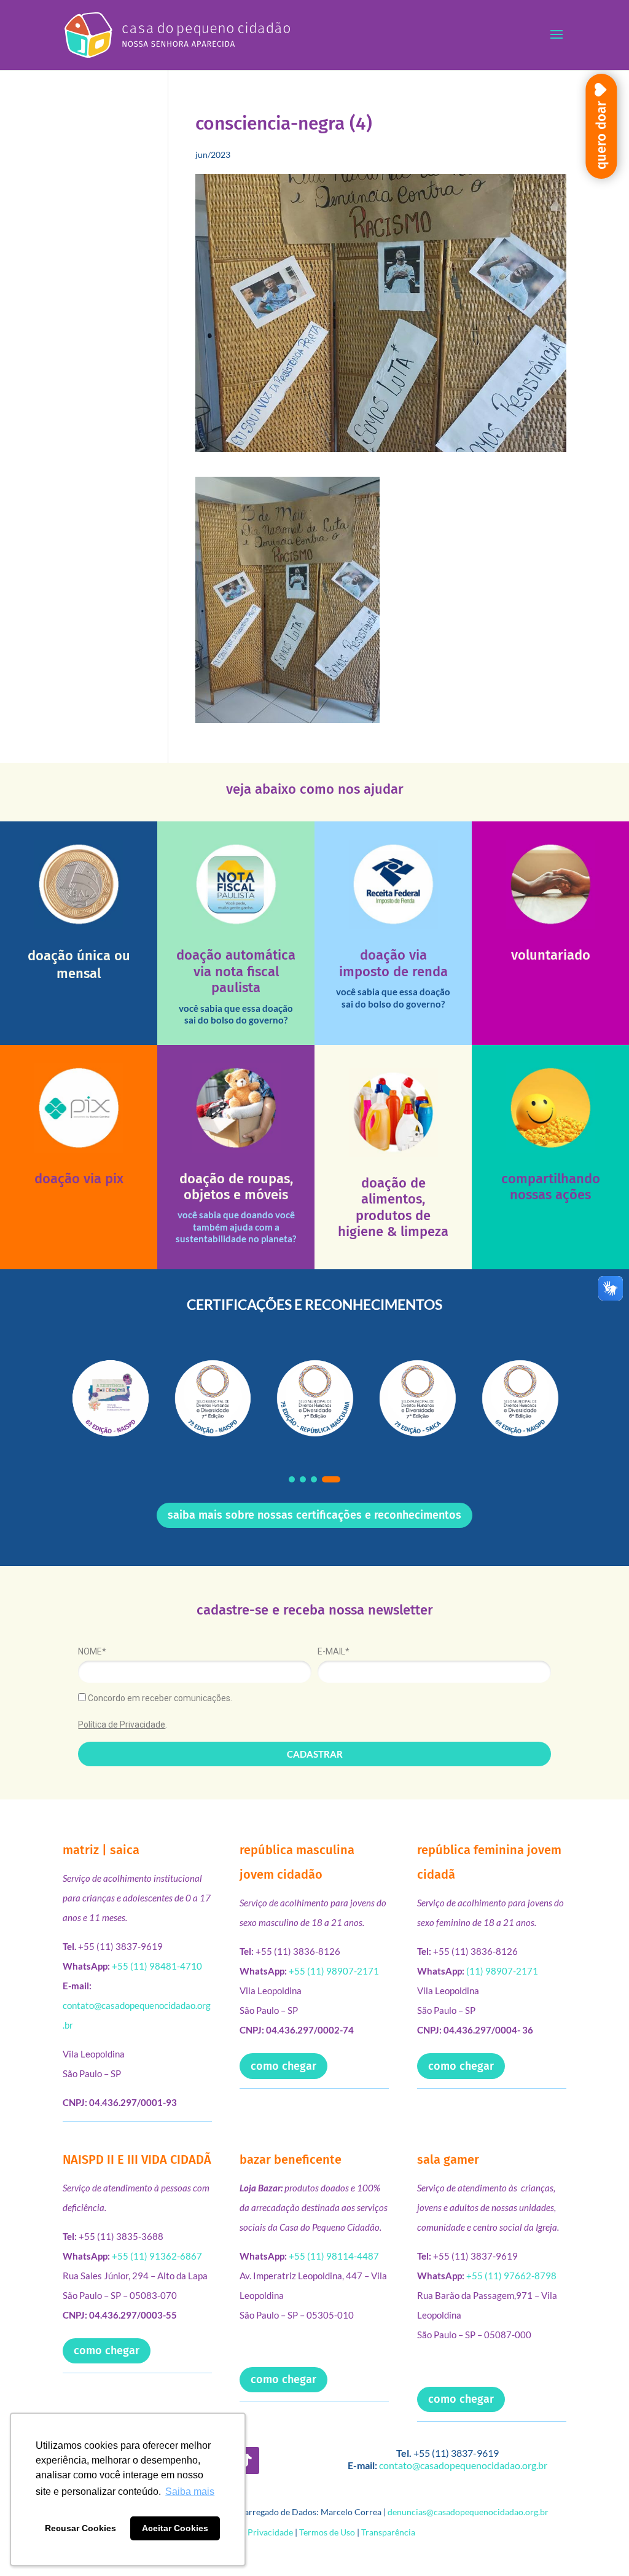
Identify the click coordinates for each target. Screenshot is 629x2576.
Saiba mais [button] (190, 2492)
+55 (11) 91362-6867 (157, 2256)
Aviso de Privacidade (253, 2532)
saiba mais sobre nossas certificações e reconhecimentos (314, 1515)
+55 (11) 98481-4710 (157, 1966)
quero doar (601, 135)
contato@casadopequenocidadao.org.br (463, 2465)
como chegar (283, 2066)
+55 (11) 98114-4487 (334, 2256)
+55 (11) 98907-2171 (334, 1971)
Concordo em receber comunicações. (159, 1698)
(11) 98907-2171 (502, 1971)
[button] (292, 1479)
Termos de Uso (327, 2532)
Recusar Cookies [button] (80, 2528)
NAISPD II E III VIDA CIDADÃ (137, 2159)
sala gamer (448, 2159)
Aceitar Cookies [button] (175, 2528)
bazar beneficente (291, 2159)
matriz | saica (101, 1850)
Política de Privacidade (122, 1725)
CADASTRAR (315, 1754)
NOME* (92, 1651)
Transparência (388, 2532)
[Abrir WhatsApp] (598, 2545)
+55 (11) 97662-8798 (511, 2276)
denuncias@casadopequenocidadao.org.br (468, 2512)
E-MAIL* (334, 1651)
